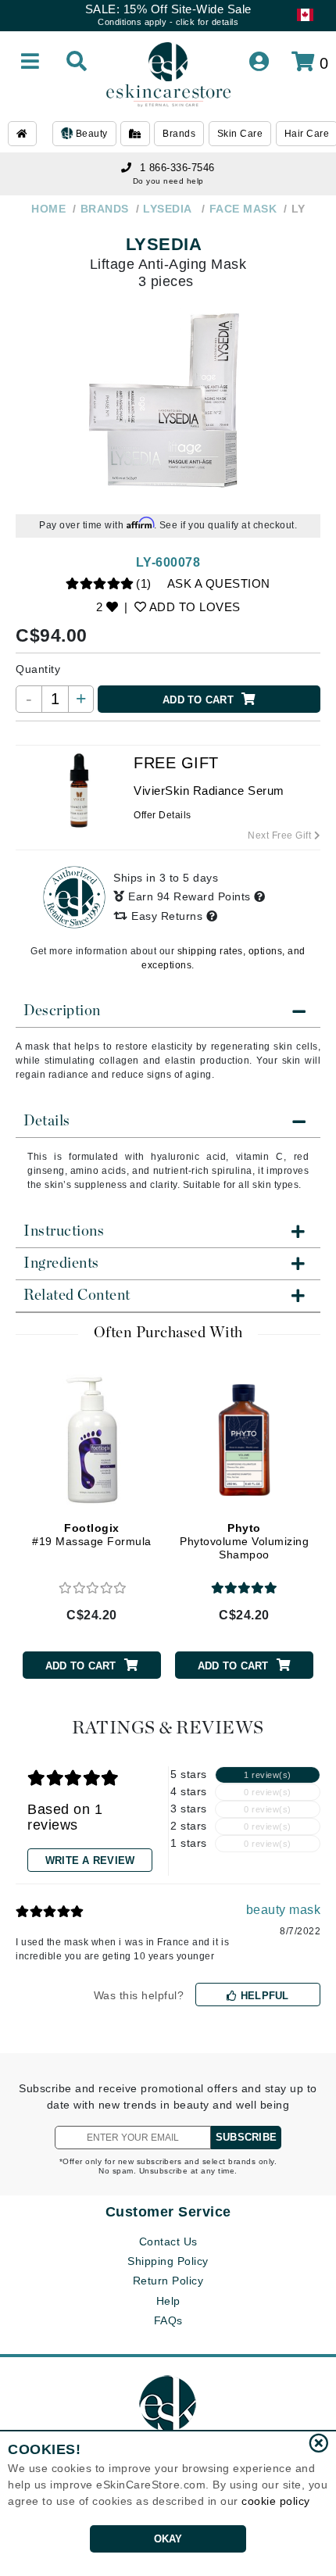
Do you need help (168, 181)
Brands (179, 134)
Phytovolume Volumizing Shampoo (244, 1541)
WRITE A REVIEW (90, 1860)
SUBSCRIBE (246, 2137)
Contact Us (168, 2241)
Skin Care (240, 134)
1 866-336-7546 (177, 168)
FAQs (168, 2320)
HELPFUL (263, 1996)
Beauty (90, 134)
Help (168, 2301)
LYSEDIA (166, 244)
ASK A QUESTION (219, 583)
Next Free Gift (281, 835)
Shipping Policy (168, 2261)
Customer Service (168, 2212)
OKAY (168, 2539)
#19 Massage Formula (92, 1535)
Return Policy (168, 2281)
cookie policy (276, 2501)
